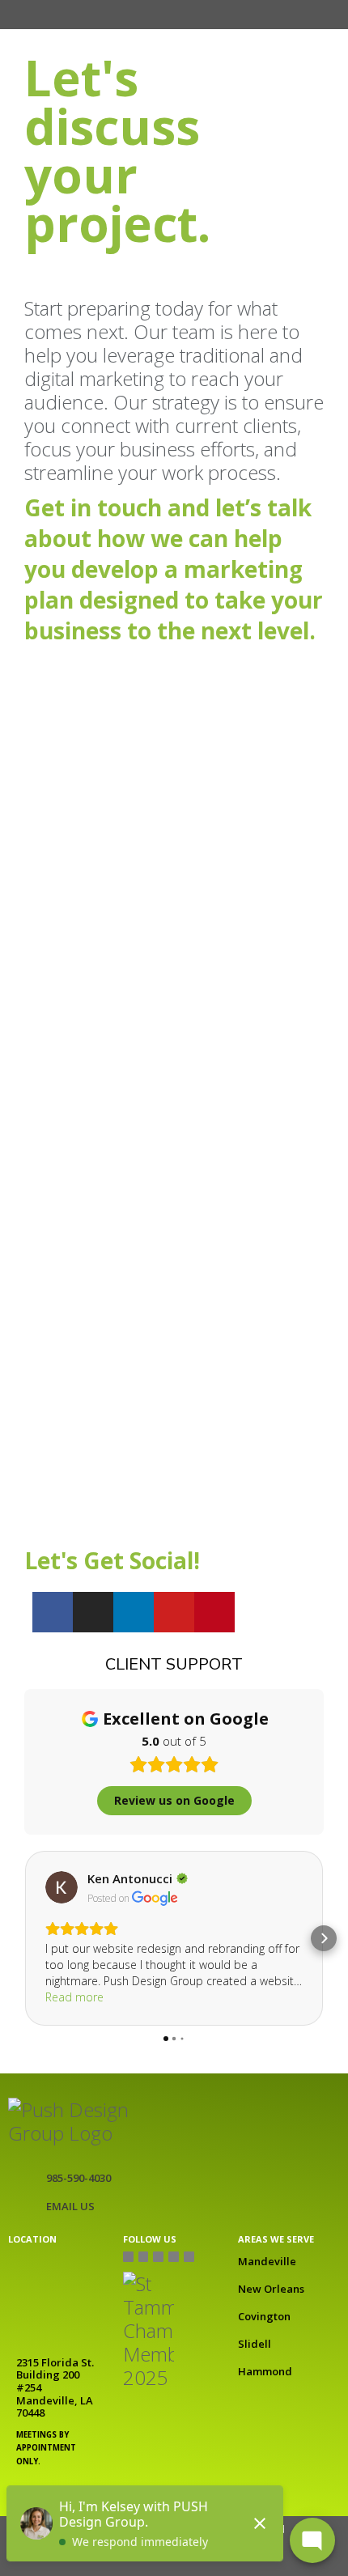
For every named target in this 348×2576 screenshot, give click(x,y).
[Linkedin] (134, 1612)
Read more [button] (74, 1997)
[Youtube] (174, 1612)
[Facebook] (53, 1612)
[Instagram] (93, 1612)
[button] (107, 15)
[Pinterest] (214, 1612)
